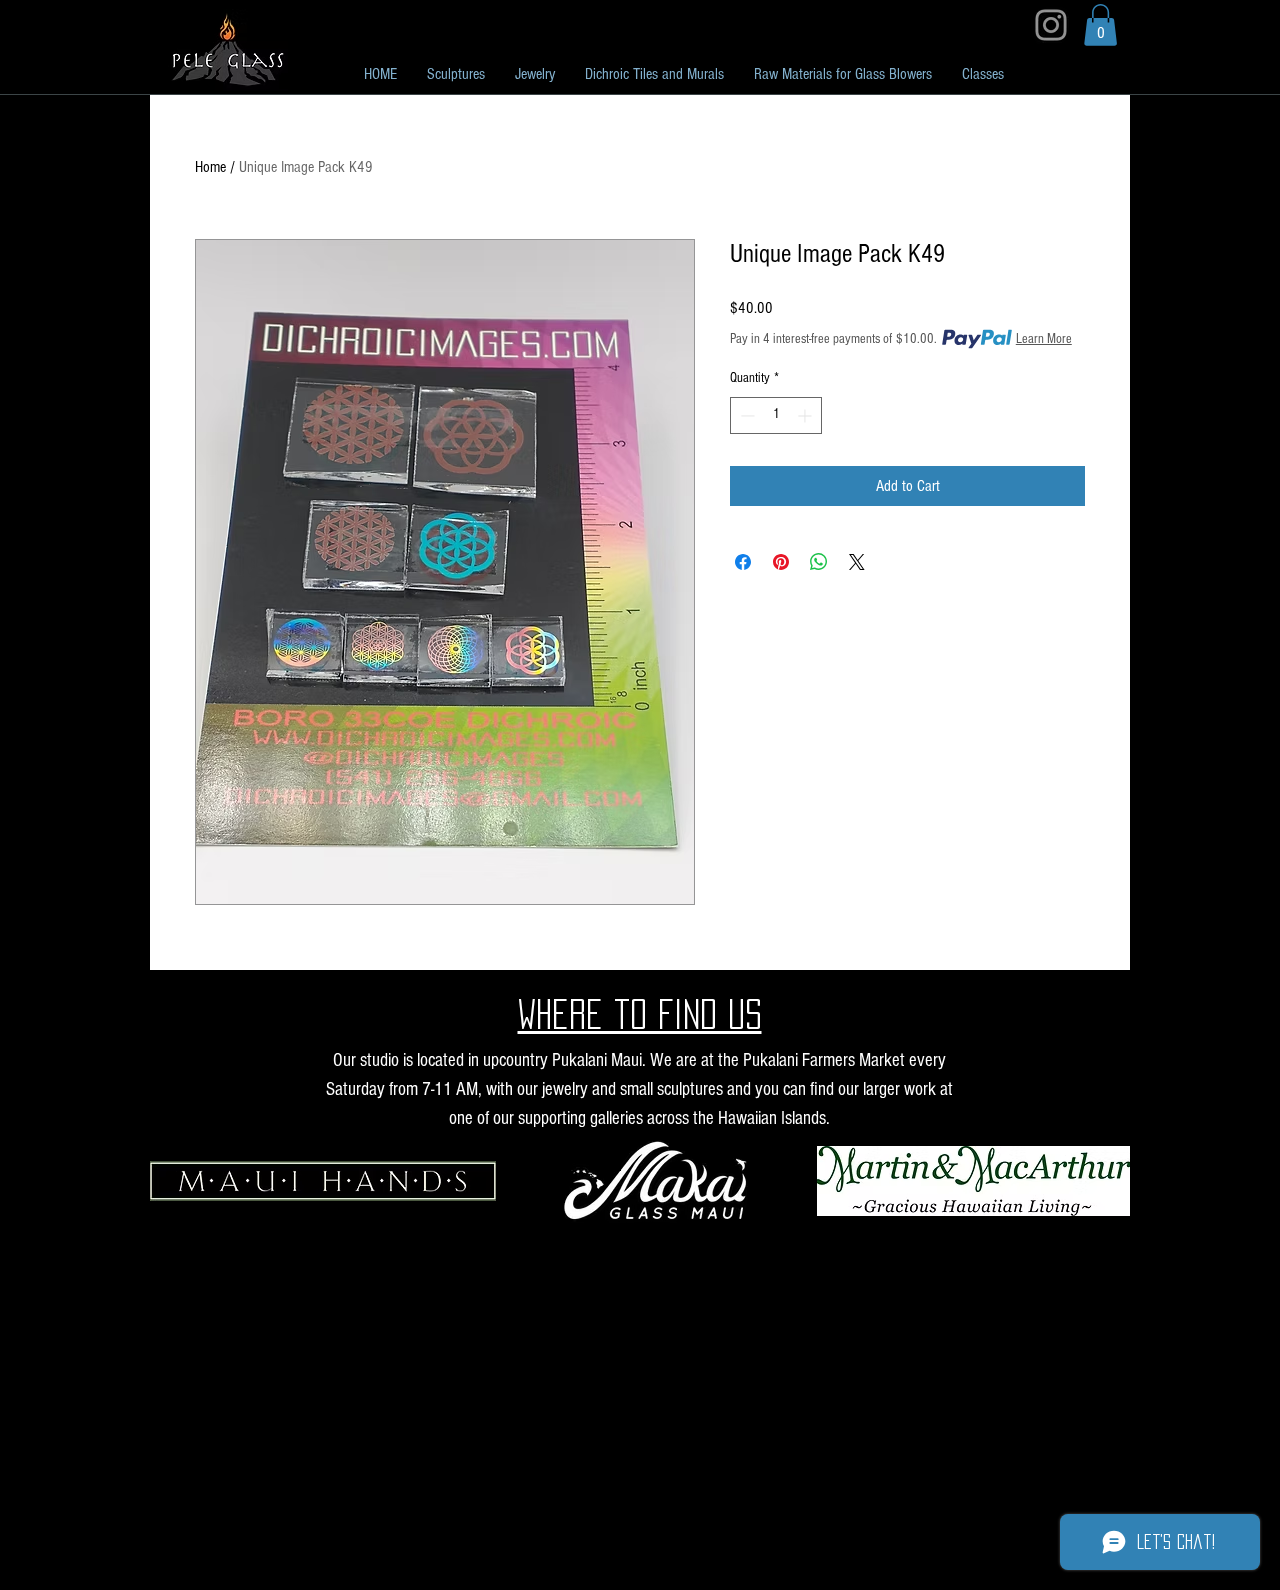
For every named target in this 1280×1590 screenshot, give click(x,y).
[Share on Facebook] (743, 562)
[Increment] (806, 415)
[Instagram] (1051, 25)
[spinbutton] (776, 415)
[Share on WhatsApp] (819, 562)
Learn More (1044, 339)
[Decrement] (745, 415)
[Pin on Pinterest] (781, 562)
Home (210, 167)
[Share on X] (857, 562)
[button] (1100, 25)
